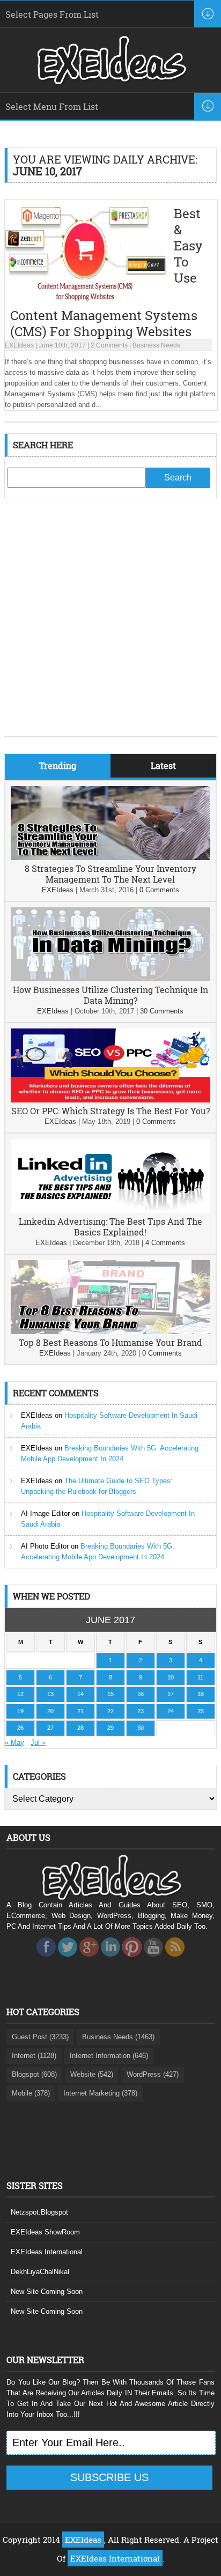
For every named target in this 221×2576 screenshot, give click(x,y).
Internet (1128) (34, 2056)
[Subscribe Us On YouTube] (153, 1960)
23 (141, 1711)
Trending (58, 765)
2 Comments (109, 345)
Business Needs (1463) (118, 2037)
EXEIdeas (19, 345)
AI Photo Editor (45, 1546)
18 (201, 1694)
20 (50, 1711)
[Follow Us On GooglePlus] (89, 1960)
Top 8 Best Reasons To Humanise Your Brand (110, 1342)
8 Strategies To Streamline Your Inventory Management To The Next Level (110, 874)
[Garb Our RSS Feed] (175, 1960)
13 (50, 1694)
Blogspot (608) (34, 2074)
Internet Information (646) (109, 2056)
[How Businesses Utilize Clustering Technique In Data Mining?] (110, 979)
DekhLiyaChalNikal (40, 2272)
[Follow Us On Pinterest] (132, 1960)
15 (110, 1694)
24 (171, 1711)
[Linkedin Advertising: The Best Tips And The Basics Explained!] (110, 1211)
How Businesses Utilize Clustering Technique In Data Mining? (110, 995)
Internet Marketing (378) (100, 2093)
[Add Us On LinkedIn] (110, 1960)
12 (20, 1694)
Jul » (38, 1742)
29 (110, 1728)
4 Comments (165, 1243)
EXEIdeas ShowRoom (45, 2232)
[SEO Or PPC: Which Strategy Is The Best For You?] (110, 1100)
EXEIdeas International (47, 2252)
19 (20, 1711)
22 (110, 1711)
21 (80, 1711)
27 (50, 1728)
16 (141, 1694)
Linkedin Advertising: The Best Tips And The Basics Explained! (110, 1227)
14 (80, 1694)
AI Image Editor (45, 1513)
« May (14, 1742)
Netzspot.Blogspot (39, 2212)
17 (171, 1694)
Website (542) (92, 2074)
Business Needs (156, 345)
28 (80, 1728)
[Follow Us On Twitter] (68, 1960)
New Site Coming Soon (47, 2292)
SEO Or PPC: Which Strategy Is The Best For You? (110, 1111)
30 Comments (162, 1011)
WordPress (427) (153, 2074)
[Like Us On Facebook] (46, 1960)
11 (200, 1677)
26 (20, 1728)
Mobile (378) (31, 2093)
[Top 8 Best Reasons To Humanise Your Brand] (110, 1332)
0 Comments (159, 890)
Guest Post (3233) (40, 2037)
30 (141, 1728)
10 (171, 1677)
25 (201, 1711)
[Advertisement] (110, 626)
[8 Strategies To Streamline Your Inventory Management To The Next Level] (110, 858)
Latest (163, 765)
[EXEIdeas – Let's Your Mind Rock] (110, 82)
